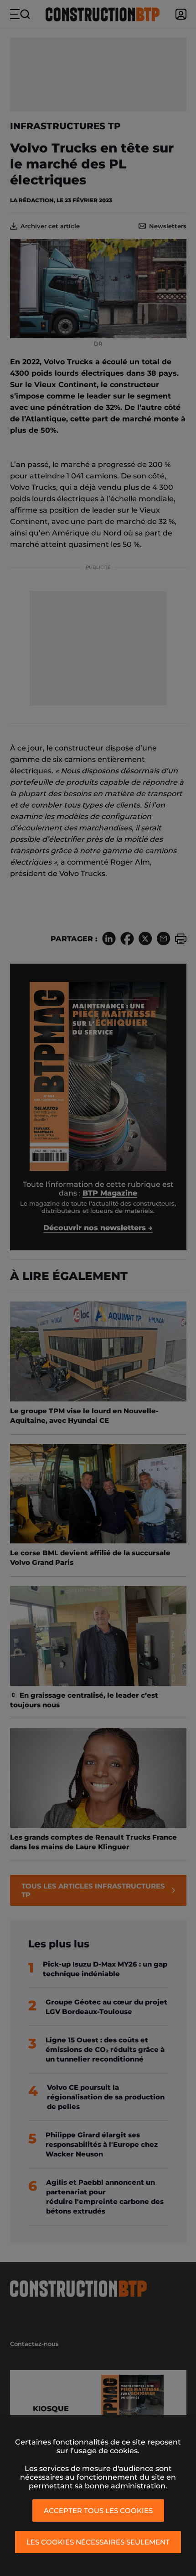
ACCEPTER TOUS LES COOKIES (98, 2510)
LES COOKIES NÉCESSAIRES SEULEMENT (98, 2542)
